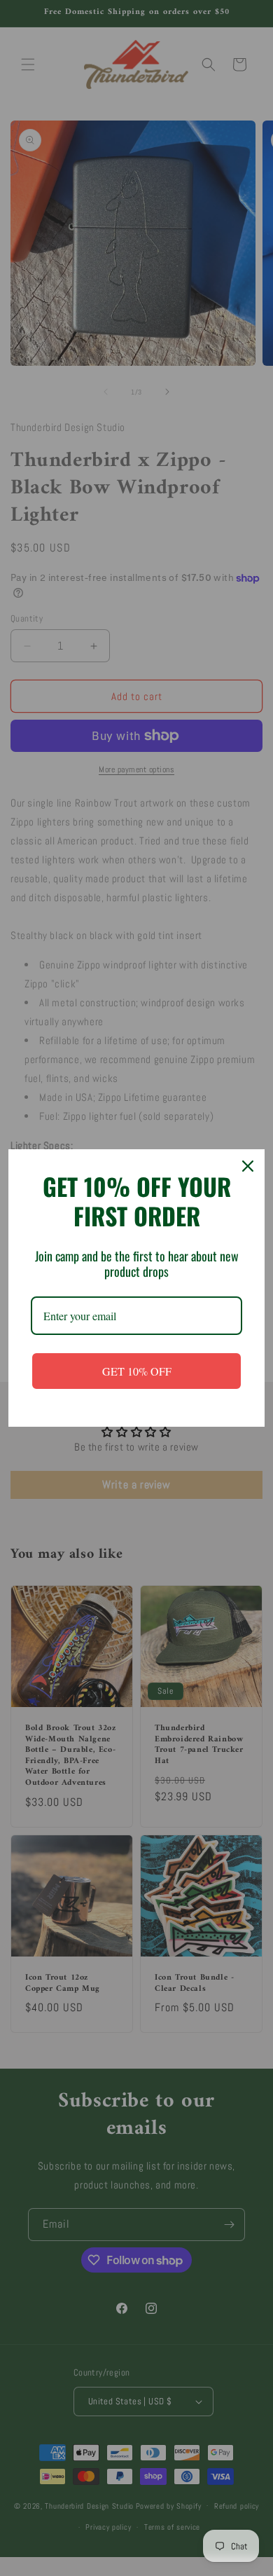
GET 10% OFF (137, 1371)
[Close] (248, 1166)
